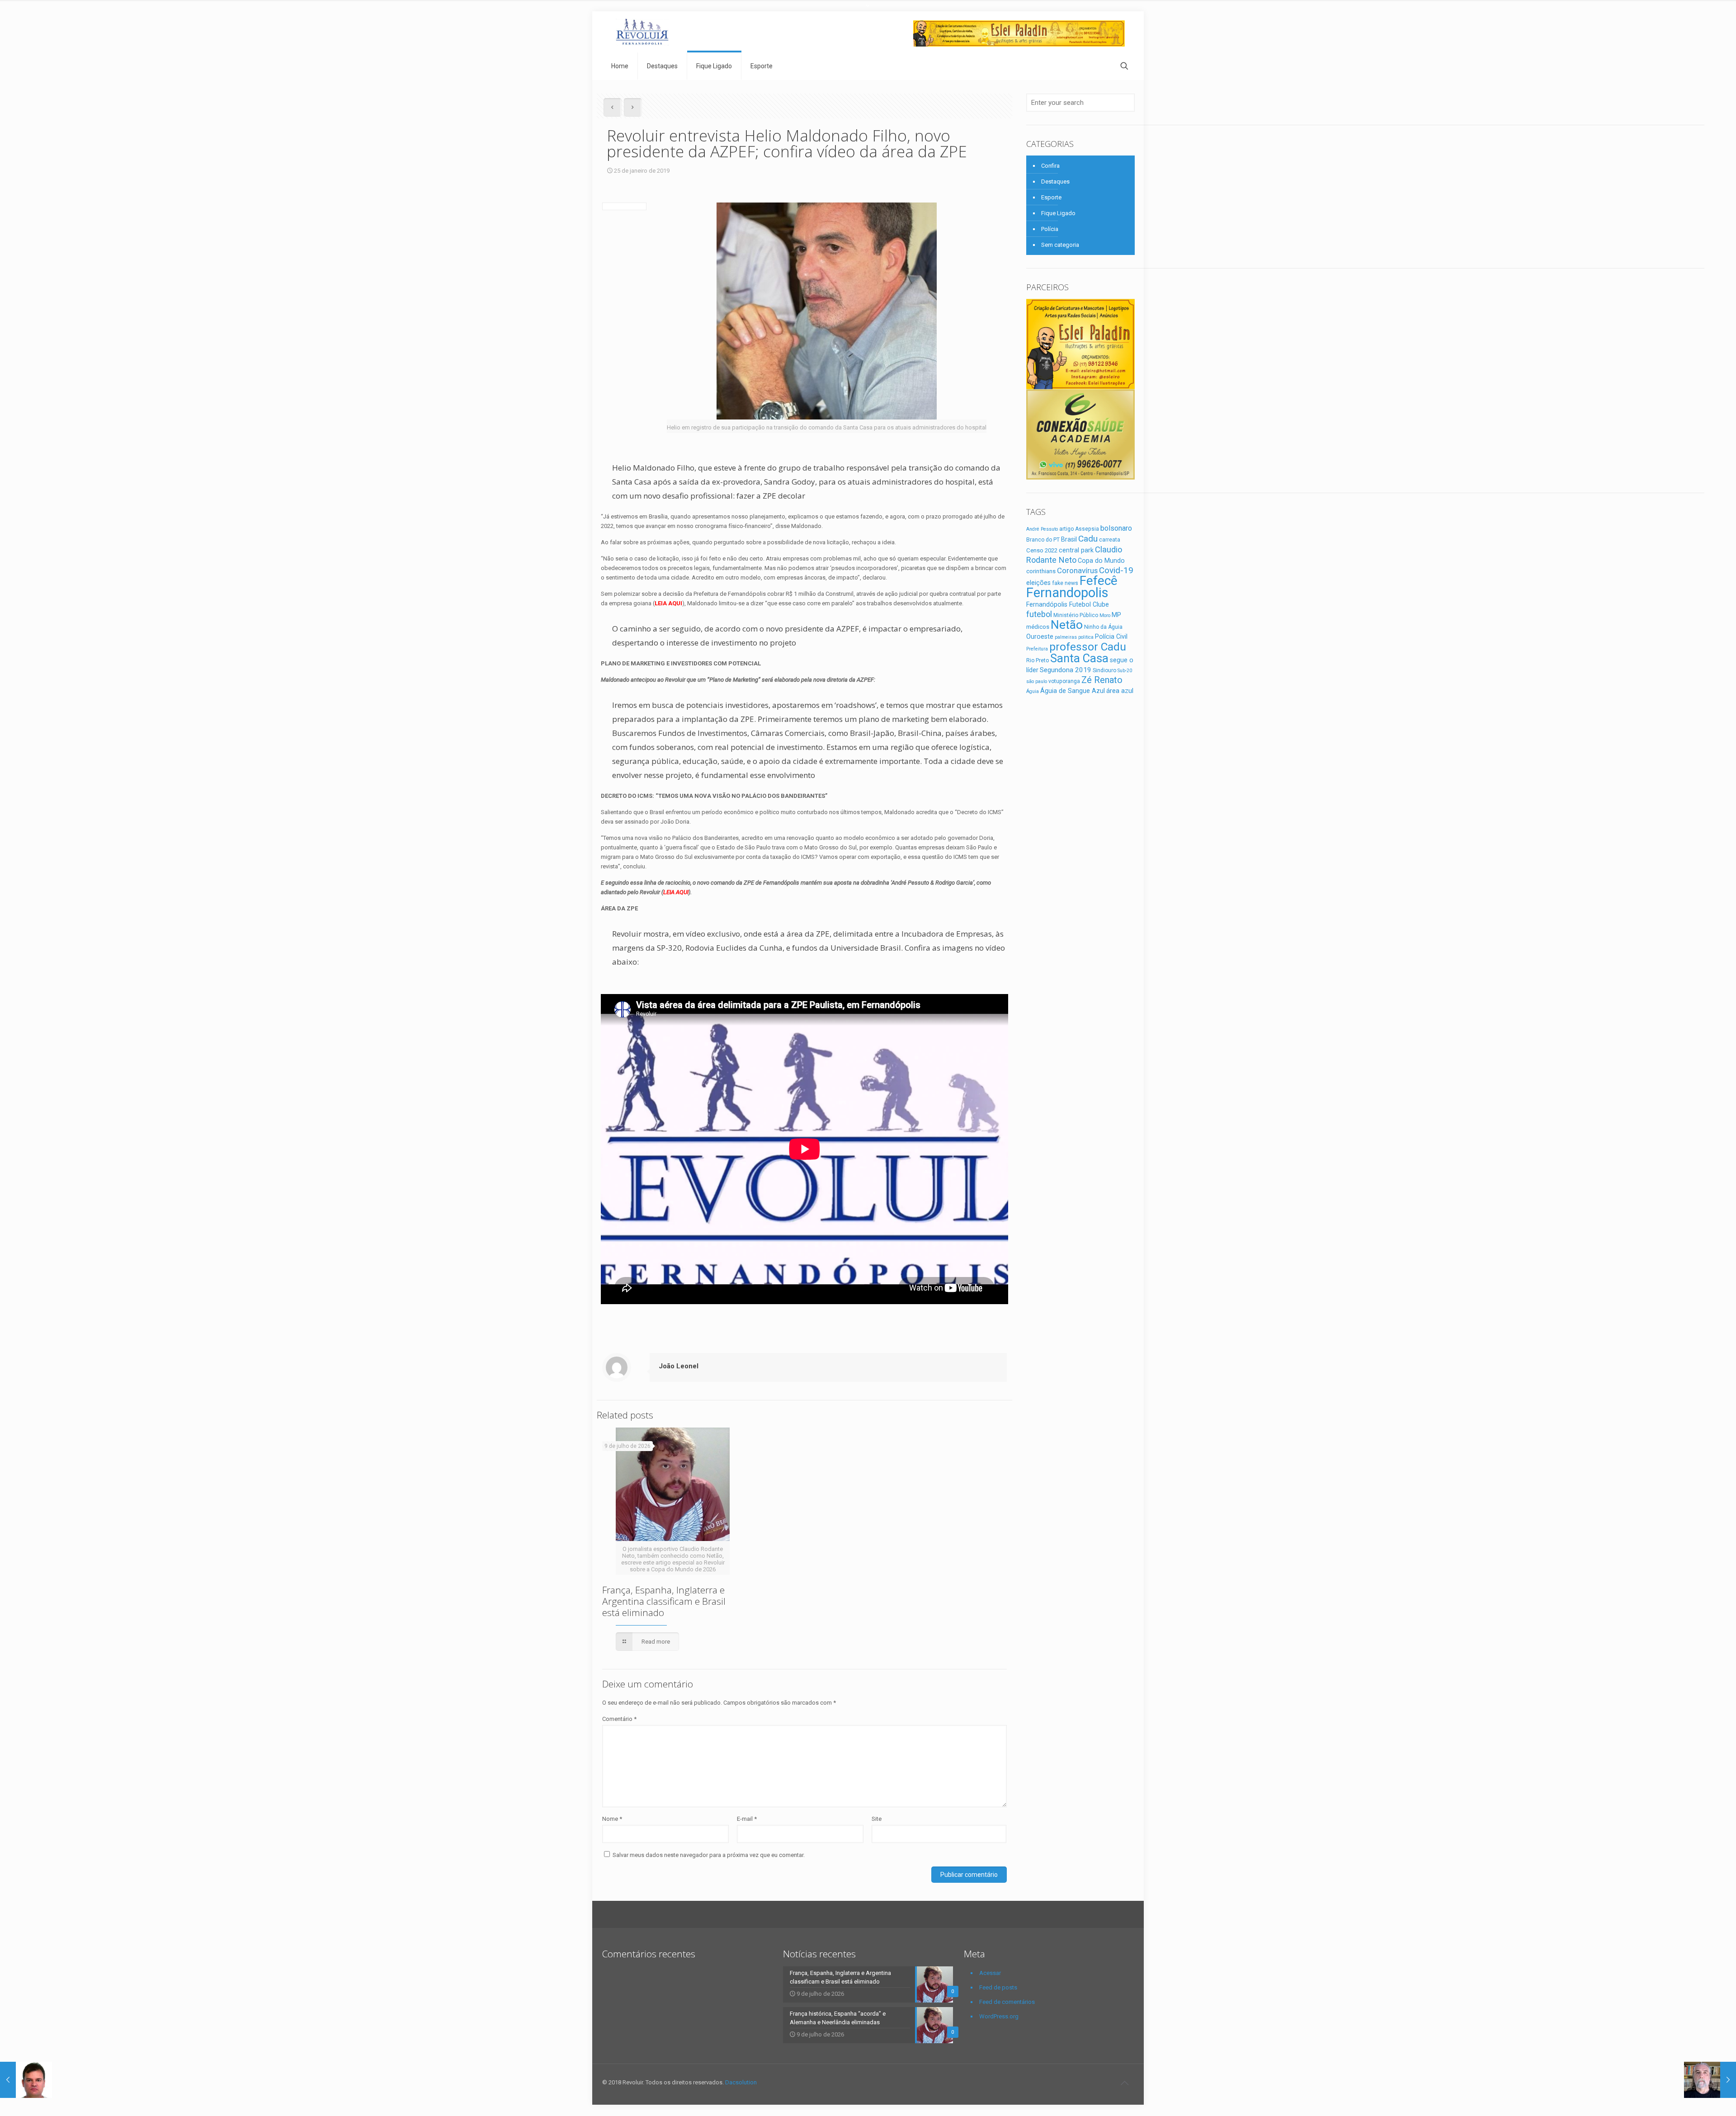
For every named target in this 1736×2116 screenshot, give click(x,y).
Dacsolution (741, 2082)
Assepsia (1087, 529)
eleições (1038, 583)
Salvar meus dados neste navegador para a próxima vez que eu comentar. (709, 1855)
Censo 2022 (1042, 550)
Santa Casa (1079, 658)
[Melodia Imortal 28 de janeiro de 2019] (1710, 2080)
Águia (1033, 691)
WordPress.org (999, 2016)
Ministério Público (1076, 615)
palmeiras (1066, 637)
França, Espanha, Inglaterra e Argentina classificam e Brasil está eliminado (664, 1601)
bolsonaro (1116, 528)
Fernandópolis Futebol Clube (1068, 604)
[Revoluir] (642, 32)
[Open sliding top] (868, 10)
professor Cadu (1088, 647)
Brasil (1069, 539)
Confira (1050, 166)
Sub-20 (1125, 671)
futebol (1039, 614)
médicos (1038, 627)
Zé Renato (1102, 680)
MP (1116, 615)
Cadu (1088, 539)
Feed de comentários (1007, 2002)
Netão (1067, 625)
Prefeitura (1037, 649)
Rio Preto (1038, 660)
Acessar (990, 1973)
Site (877, 1819)
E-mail (747, 1819)
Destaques (1055, 181)
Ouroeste (1040, 636)
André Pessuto (1042, 529)
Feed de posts (998, 1987)
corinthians (1041, 571)
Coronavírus (1077, 570)
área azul (1120, 691)
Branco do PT (1043, 540)
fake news (1065, 583)
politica (1086, 637)
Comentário (619, 1719)
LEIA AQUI (676, 892)
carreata (1110, 540)
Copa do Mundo (1101, 561)
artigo (1066, 529)
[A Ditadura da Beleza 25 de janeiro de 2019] (26, 2080)
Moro (1105, 615)
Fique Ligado (1058, 213)
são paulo (1037, 681)
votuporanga (1064, 681)
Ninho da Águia (1103, 627)
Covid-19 (1116, 570)
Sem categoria (1060, 245)
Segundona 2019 (1066, 670)
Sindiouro (1104, 670)
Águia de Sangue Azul (1073, 691)
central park (1076, 550)
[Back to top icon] (1124, 2083)
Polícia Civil (1111, 636)
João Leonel (679, 1366)
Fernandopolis (1067, 593)
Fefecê (1099, 581)
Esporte (1051, 197)
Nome (612, 1819)
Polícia (1050, 229)
